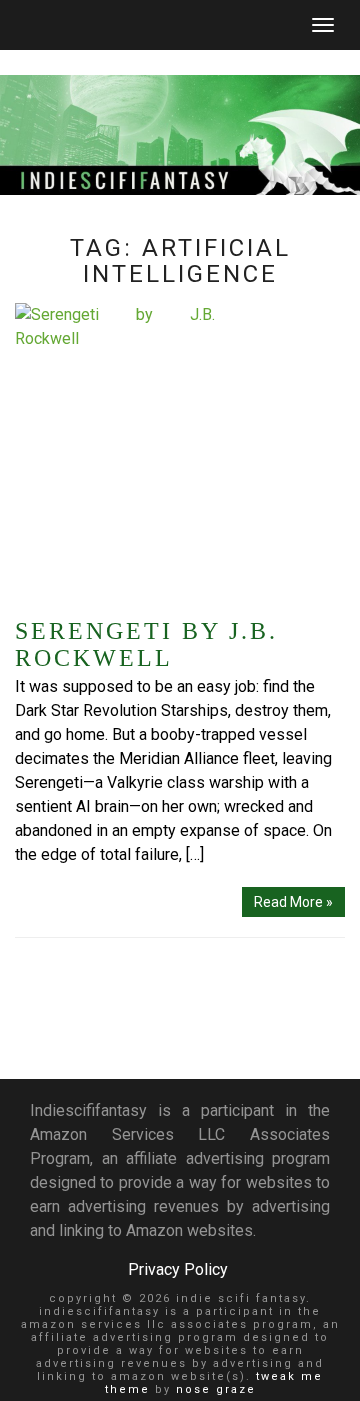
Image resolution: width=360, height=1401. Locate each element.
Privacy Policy (178, 1269)
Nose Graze (216, 1389)
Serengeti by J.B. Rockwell (146, 644)
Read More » (293, 902)
